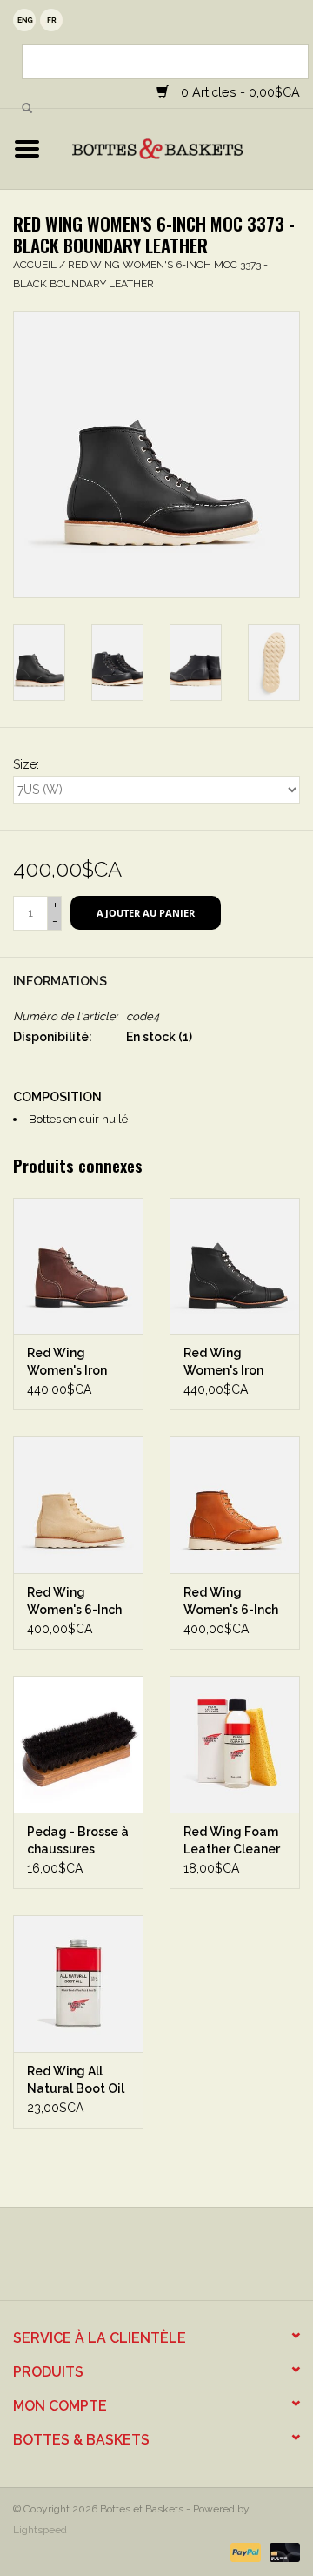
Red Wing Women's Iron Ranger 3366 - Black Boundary (231, 1362)
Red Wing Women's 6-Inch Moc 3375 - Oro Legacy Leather (231, 1602)
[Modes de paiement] (244, 2552)
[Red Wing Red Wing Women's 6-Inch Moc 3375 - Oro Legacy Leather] (235, 1505)
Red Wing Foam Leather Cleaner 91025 (232, 1841)
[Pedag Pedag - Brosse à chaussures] (78, 1744)
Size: (26, 764)
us (24, 20)
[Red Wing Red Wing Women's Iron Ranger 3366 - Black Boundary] (235, 1266)
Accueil (35, 265)
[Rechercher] (27, 109)
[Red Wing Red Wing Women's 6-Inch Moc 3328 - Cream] (78, 1505)
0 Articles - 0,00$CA (239, 92)
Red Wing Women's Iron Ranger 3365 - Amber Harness (72, 1362)
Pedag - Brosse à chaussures (78, 1840)
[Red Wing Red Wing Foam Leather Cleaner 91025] (235, 1744)
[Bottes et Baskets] (183, 148)
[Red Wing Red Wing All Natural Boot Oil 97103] (78, 1984)
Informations (60, 981)
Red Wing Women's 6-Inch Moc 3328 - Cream (74, 1602)
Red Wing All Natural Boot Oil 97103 (76, 2081)
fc (51, 20)
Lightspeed (40, 2530)
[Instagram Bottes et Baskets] (172, 2260)
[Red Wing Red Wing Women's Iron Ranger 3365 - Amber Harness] (78, 1266)
